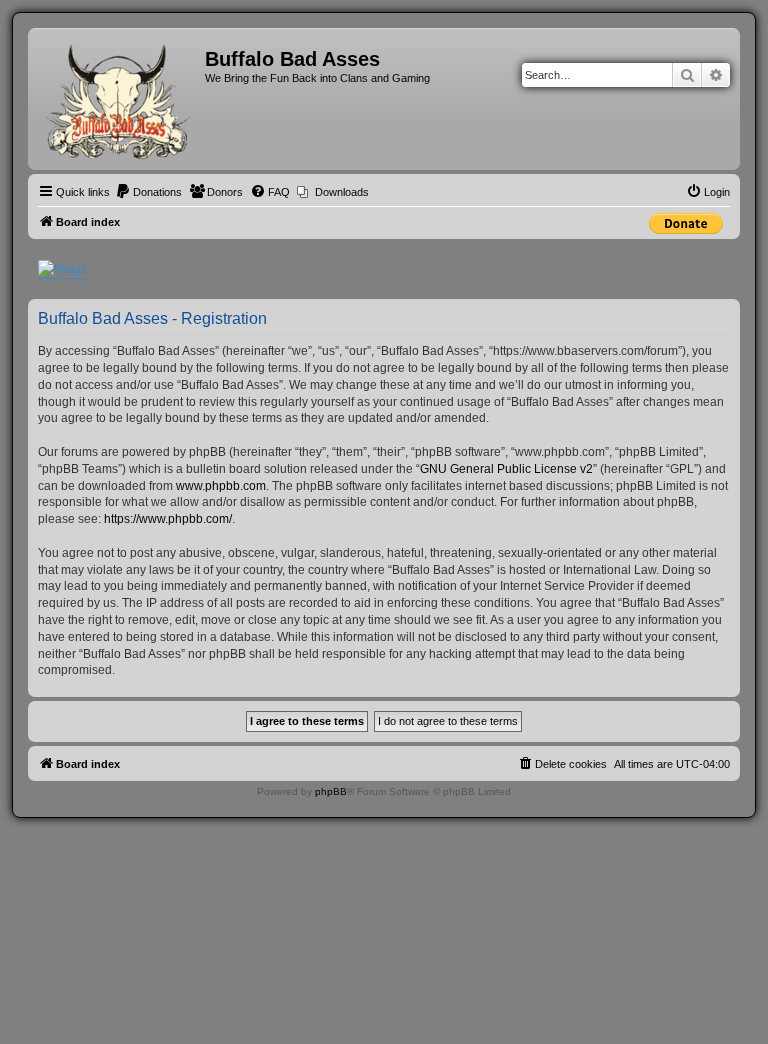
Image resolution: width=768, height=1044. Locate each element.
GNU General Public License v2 (506, 469)
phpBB (331, 791)
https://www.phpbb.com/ (168, 519)
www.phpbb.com (221, 486)
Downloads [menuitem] (342, 192)
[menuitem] (148, 192)
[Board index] (119, 99)
